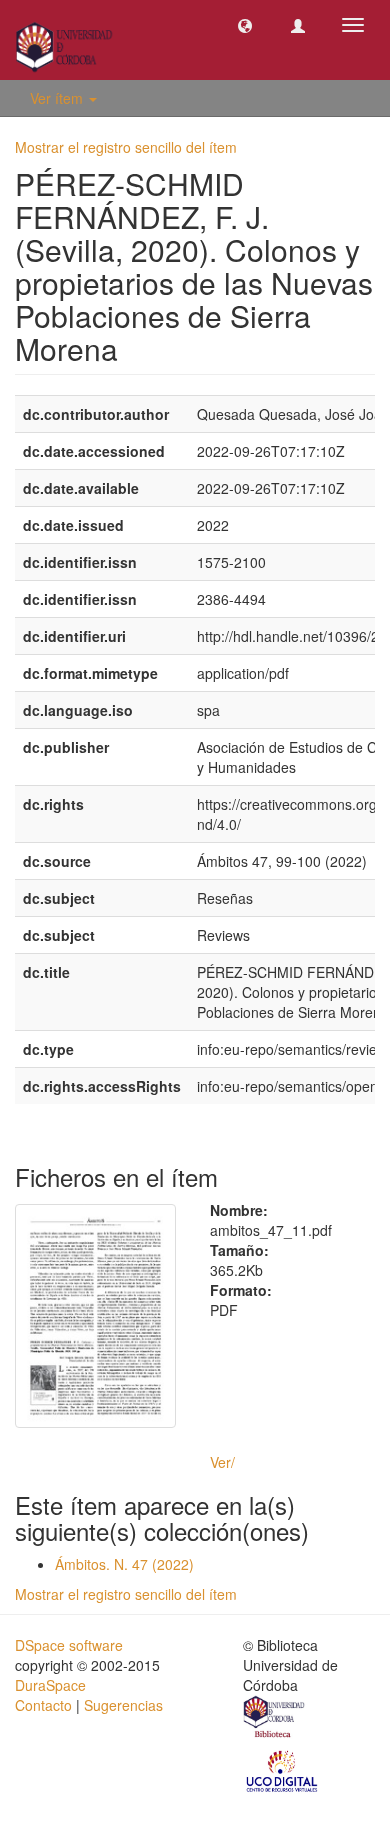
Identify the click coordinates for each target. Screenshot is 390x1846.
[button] (245, 25)
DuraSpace (50, 1685)
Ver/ (222, 1462)
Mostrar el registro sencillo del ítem (126, 147)
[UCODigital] (283, 1770)
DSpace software (69, 1645)
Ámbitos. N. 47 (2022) (124, 1564)
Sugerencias (123, 1705)
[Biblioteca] (275, 1720)
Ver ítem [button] (58, 98)
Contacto (43, 1705)
